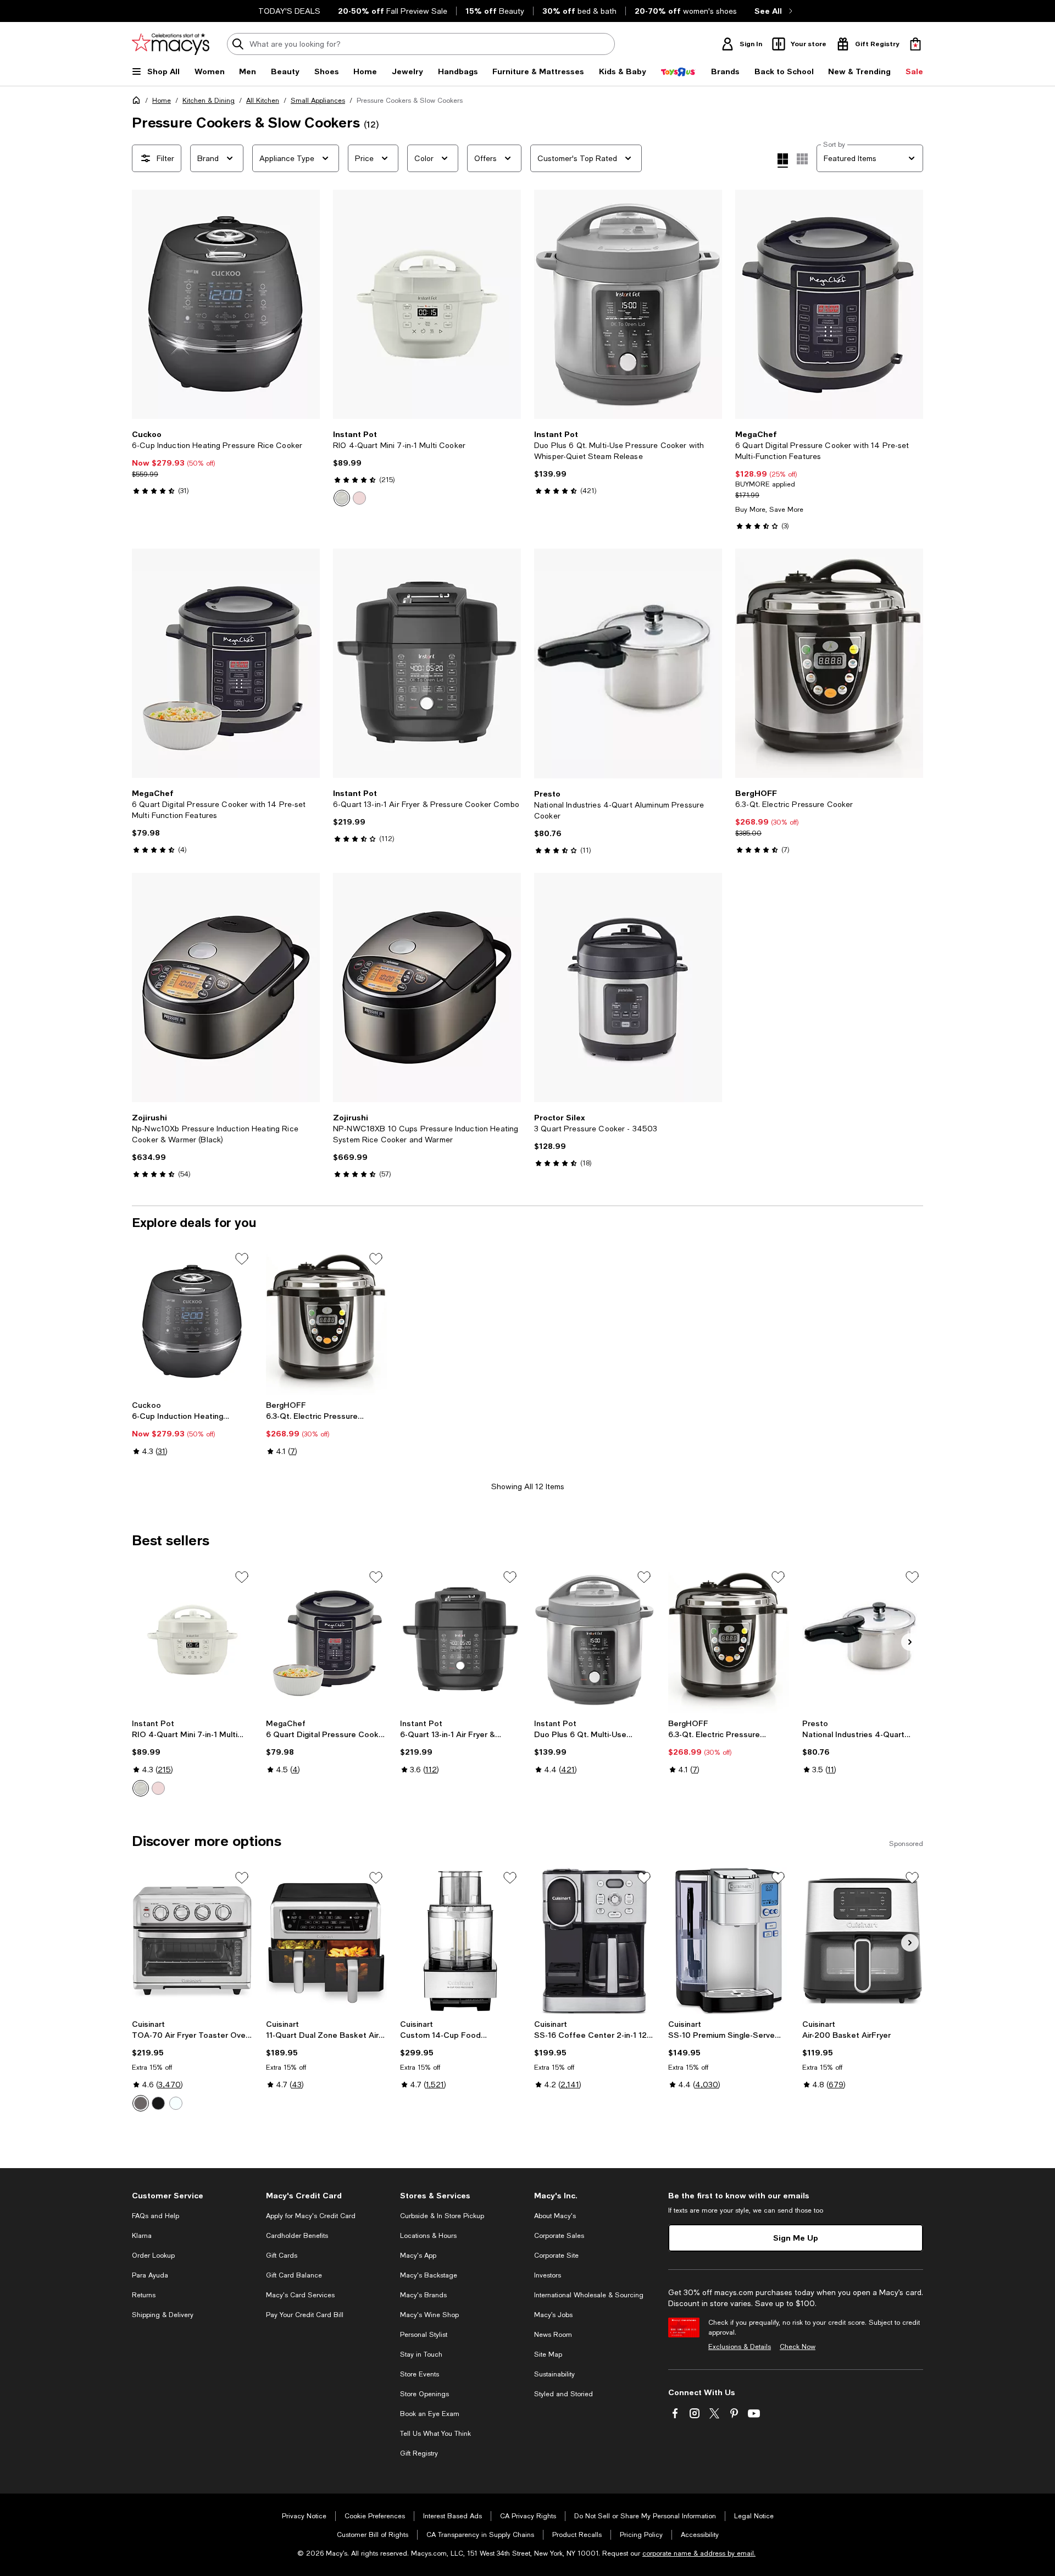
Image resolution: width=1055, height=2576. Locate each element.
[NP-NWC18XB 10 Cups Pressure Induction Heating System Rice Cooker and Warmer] (427, 988)
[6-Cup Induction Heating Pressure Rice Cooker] (226, 304)
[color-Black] (158, 2103)
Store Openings (424, 2394)
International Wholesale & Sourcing (589, 2295)
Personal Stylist (424, 2335)
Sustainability (554, 2374)
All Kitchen (263, 101)
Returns (144, 2295)
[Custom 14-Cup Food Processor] (460, 1941)
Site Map (548, 2354)
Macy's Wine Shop (429, 2315)
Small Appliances (318, 101)
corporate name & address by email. (699, 2553)
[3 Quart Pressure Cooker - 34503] (628, 988)
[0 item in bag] (915, 44)
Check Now (798, 2347)
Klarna (142, 2236)
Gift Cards (282, 2256)
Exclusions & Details (740, 2347)
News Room (553, 2335)
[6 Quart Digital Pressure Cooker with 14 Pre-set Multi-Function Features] (829, 304)
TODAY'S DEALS (289, 11)
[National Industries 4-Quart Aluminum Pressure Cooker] (628, 664)
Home (162, 101)
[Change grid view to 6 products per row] (802, 159)
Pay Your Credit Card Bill (305, 2315)
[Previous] (145, 305)
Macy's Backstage (429, 2275)
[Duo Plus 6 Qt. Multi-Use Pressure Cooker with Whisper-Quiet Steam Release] (628, 304)
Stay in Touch (421, 2354)
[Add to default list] (242, 1259)
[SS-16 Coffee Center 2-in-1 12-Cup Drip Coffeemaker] (595, 1941)
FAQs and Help (156, 2216)
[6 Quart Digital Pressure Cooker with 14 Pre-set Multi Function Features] (226, 663)
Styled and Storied (563, 2394)
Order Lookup (153, 2256)
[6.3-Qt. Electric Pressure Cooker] (829, 663)
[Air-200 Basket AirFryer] (863, 1941)
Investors (548, 2275)
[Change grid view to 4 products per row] (783, 161)
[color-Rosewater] (359, 498)
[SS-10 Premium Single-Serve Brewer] (729, 1941)
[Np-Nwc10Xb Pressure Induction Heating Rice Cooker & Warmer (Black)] (226, 988)
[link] (226, 462)
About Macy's (555, 2216)
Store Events (420, 2374)
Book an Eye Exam (430, 2414)
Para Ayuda (150, 2275)
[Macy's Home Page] (171, 44)
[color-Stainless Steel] (141, 2103)
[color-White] (176, 2103)
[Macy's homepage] (138, 102)
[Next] (307, 305)
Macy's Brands (423, 2295)
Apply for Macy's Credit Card (311, 2216)
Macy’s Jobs (553, 2315)
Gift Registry (419, 2453)
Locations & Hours (428, 2236)
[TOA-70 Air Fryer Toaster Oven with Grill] (192, 1941)
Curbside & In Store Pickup (442, 2216)
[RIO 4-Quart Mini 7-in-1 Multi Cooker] (427, 304)
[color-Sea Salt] (342, 498)
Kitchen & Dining (209, 101)
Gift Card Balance (294, 2275)
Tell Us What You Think (435, 2434)
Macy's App (418, 2256)
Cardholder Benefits (297, 2236)
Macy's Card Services (300, 2295)
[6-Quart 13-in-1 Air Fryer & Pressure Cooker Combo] (427, 663)
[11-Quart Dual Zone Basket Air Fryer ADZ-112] (326, 1941)
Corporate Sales (559, 2236)
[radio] (342, 498)
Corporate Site (556, 2256)
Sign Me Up (796, 2238)
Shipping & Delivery (163, 2315)
